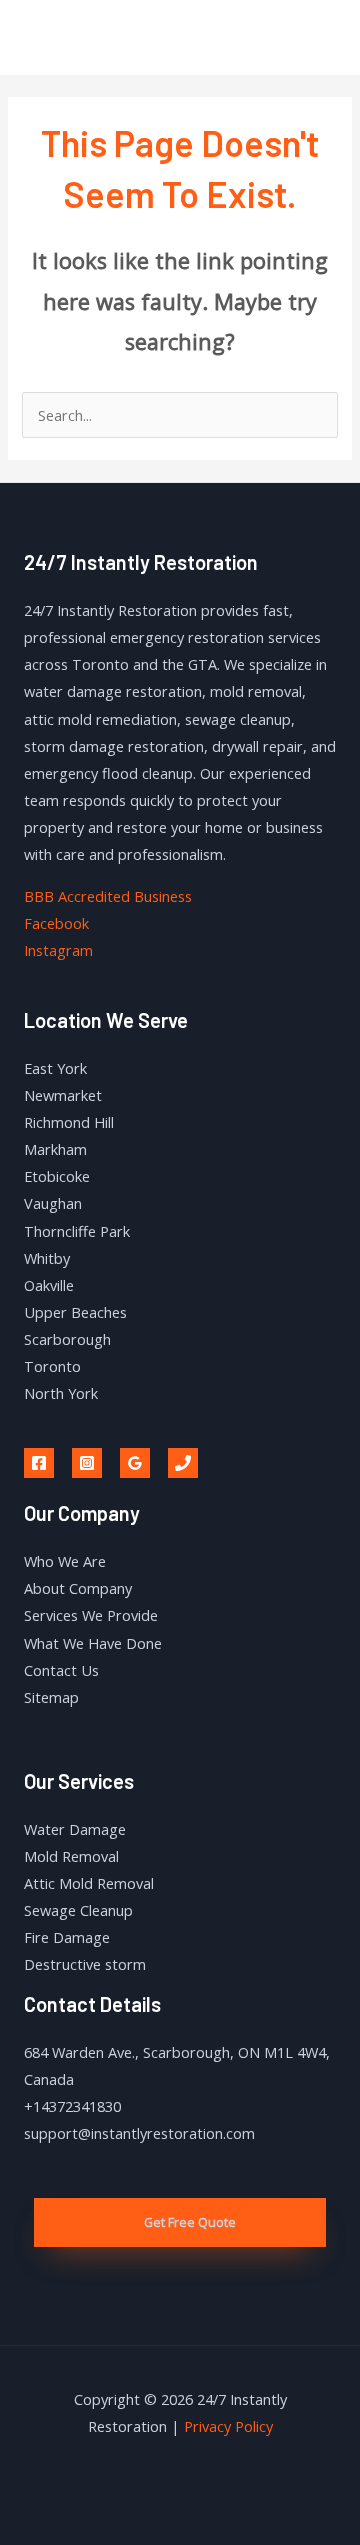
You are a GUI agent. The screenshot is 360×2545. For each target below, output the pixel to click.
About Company (78, 1588)
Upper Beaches (75, 1312)
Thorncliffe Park (77, 1231)
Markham (55, 1149)
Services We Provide (91, 1615)
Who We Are (65, 1561)
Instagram (58, 950)
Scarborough (67, 1339)
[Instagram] (87, 1463)
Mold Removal (71, 1856)
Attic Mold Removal (89, 1883)
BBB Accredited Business (108, 896)
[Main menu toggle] (319, 37)
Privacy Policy (228, 2426)
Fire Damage (67, 1937)
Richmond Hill (69, 1122)
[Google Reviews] (135, 1463)
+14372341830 (72, 2106)
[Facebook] (39, 1463)
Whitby (47, 1258)
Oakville (49, 1285)
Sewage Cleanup (78, 1910)
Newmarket (63, 1095)
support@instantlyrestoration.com (139, 2133)
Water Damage (75, 1829)
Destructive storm (85, 1964)
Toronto (52, 1366)
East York (55, 1068)
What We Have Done (93, 1643)
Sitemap (51, 1697)
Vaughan (53, 1203)
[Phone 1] (183, 1463)
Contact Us (61, 1670)
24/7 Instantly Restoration (118, 36)
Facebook (56, 923)
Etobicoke (57, 1176)
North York (61, 1393)
